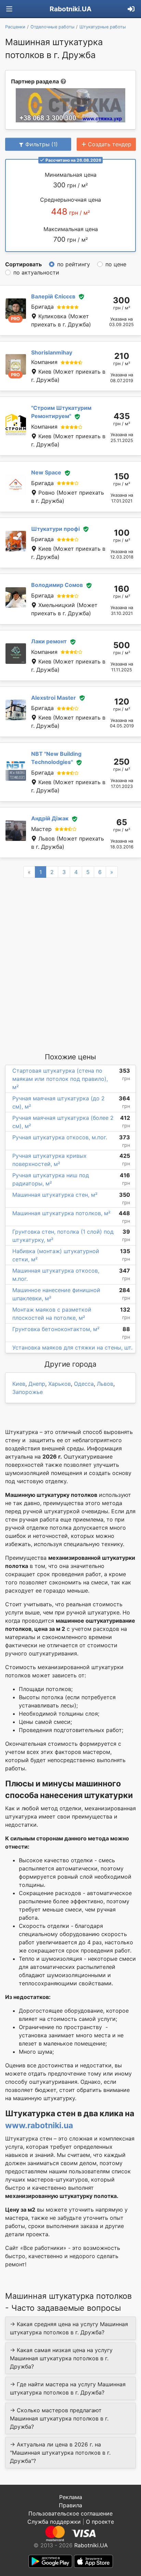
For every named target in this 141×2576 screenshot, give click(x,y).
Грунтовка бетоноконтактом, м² (56, 1329)
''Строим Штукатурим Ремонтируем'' (61, 412)
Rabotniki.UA (70, 9)
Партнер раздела (35, 81)
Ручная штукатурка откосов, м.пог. (60, 1137)
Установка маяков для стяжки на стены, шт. (72, 1347)
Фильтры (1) (42, 144)
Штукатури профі (55, 529)
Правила (70, 2505)
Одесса (84, 1384)
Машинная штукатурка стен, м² (55, 1195)
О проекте (100, 2522)
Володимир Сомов (57, 585)
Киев (19, 1384)
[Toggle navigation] (9, 9)
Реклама (71, 2497)
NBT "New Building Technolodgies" (56, 758)
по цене (116, 264)
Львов (105, 1384)
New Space (46, 472)
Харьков (60, 1384)
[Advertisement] (70, 965)
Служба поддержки (54, 2522)
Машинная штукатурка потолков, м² (61, 1213)
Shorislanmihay (52, 352)
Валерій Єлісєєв (53, 296)
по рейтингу (74, 264)
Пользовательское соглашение (70, 2513)
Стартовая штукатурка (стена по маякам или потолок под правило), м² (60, 1079)
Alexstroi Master (54, 698)
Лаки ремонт (49, 641)
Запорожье (28, 1392)
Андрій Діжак (50, 818)
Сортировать (23, 264)
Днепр (37, 1384)
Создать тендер (110, 144)
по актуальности (36, 272)
